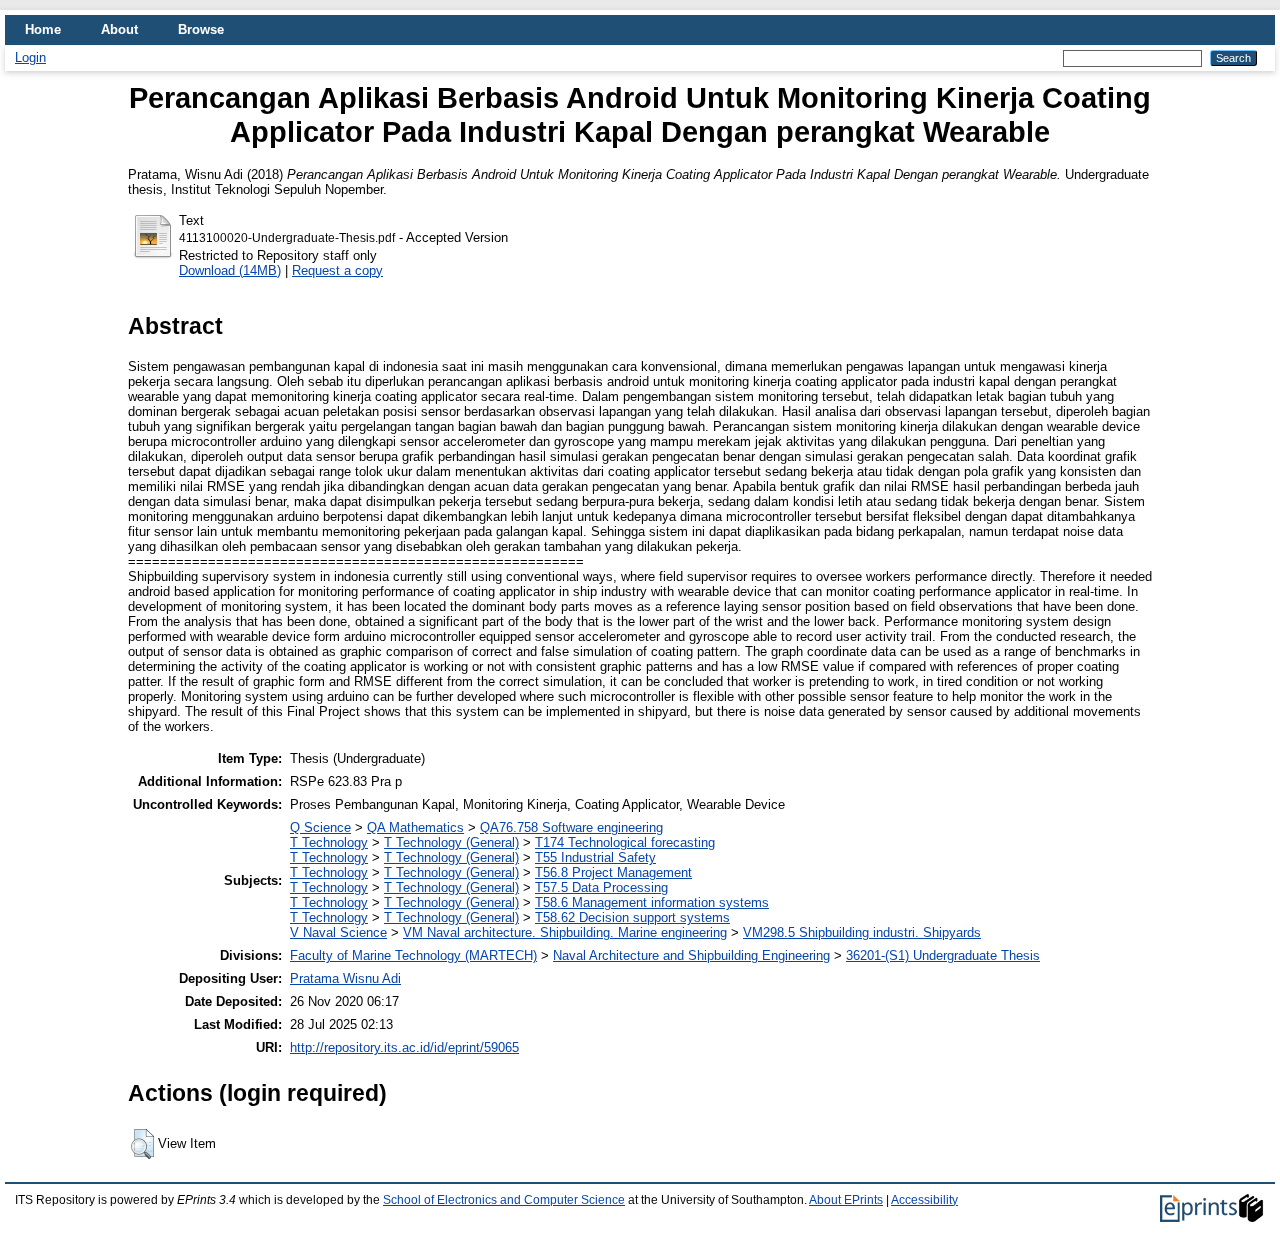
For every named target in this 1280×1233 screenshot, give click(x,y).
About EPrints (846, 1200)
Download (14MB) (230, 270)
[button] (142, 1144)
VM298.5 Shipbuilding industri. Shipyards (862, 932)
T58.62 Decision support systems (632, 917)
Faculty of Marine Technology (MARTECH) (413, 955)
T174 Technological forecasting (625, 842)
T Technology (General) (451, 842)
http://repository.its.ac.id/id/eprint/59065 (404, 1047)
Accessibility (924, 1200)
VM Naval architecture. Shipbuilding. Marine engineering (565, 932)
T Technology (329, 842)
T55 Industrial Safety (595, 857)
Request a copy (337, 270)
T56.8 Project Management (613, 872)
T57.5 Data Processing (601, 887)
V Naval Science (338, 932)
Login (30, 57)
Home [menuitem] (43, 29)
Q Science (320, 827)
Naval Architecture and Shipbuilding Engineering (691, 955)
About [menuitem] (119, 29)
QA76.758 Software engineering (571, 827)
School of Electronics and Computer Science (504, 1200)
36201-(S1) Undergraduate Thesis (943, 955)
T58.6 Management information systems (652, 902)
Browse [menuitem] (201, 29)
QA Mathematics (415, 827)
